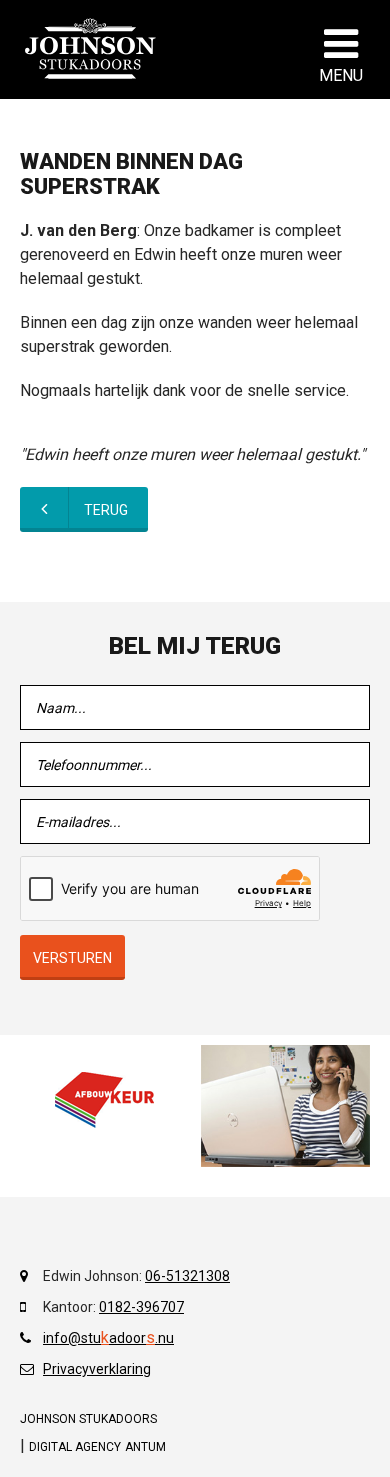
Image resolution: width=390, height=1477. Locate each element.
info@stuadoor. (100, 1338)
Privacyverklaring (97, 1369)
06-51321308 (187, 1276)
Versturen (72, 958)
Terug (106, 510)
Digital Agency (75, 1447)
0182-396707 (141, 1307)
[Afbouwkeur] (104, 1100)
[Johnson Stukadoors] (91, 48)
